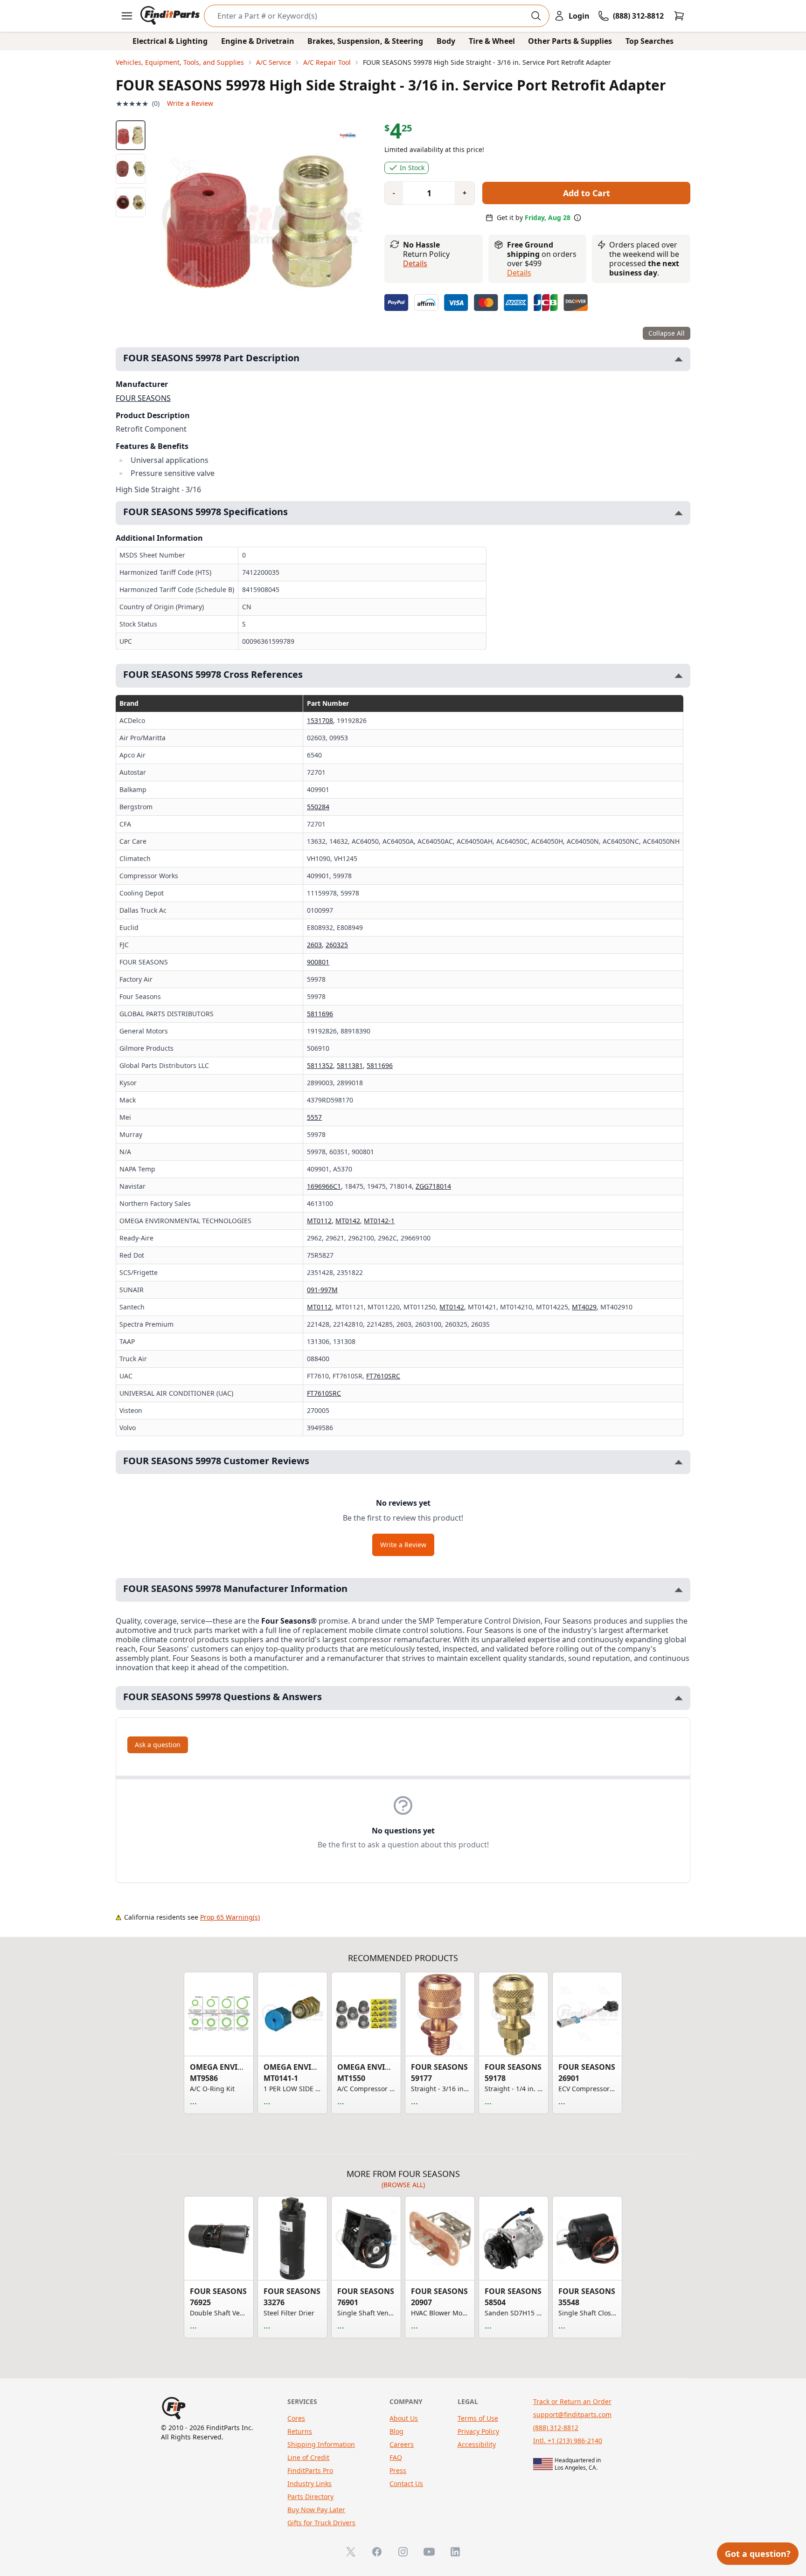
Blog (396, 2431)
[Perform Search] (536, 16)
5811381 (350, 1065)
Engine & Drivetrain (258, 41)
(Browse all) (403, 2185)
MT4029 (584, 1307)
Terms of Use (478, 2418)
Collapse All (667, 333)
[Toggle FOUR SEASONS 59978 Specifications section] (679, 513)
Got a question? (758, 2554)
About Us (404, 2418)
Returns (300, 2431)
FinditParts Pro (310, 2470)
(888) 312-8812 (556, 2428)
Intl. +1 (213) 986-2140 (568, 2441)
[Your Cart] (679, 16)
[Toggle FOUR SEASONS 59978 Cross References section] (679, 676)
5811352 (320, 1065)
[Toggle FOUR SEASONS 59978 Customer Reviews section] (679, 1462)
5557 (314, 1117)
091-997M (322, 1290)
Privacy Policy (478, 2431)
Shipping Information (321, 2444)
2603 (314, 945)
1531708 (320, 720)
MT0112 (319, 1221)
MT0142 (348, 1221)
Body (446, 41)
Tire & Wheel (492, 41)
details (519, 273)
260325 (337, 945)
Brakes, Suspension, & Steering (365, 41)
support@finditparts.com (572, 2414)
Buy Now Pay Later (316, 2510)
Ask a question (158, 1745)
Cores (296, 2418)
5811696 (320, 1014)
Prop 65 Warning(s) (230, 1917)
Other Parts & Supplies (570, 41)
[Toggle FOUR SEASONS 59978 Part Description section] (679, 359)
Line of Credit (308, 2457)
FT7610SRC (383, 1376)
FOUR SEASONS (143, 398)
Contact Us (406, 2483)
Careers (402, 2444)
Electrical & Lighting (170, 41)
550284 (318, 807)
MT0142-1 (379, 1221)
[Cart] (679, 16)
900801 (318, 962)
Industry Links (309, 2483)
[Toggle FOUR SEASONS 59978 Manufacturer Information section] (679, 1590)
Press (398, 2470)
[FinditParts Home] (171, 16)
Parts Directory (310, 2497)
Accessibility (477, 2444)
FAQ (396, 2457)
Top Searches (650, 41)
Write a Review (190, 103)
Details (415, 263)
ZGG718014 (433, 1186)
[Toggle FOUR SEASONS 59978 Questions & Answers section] (679, 1698)
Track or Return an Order (572, 2401)
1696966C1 (324, 1186)
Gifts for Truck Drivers (321, 2523)
